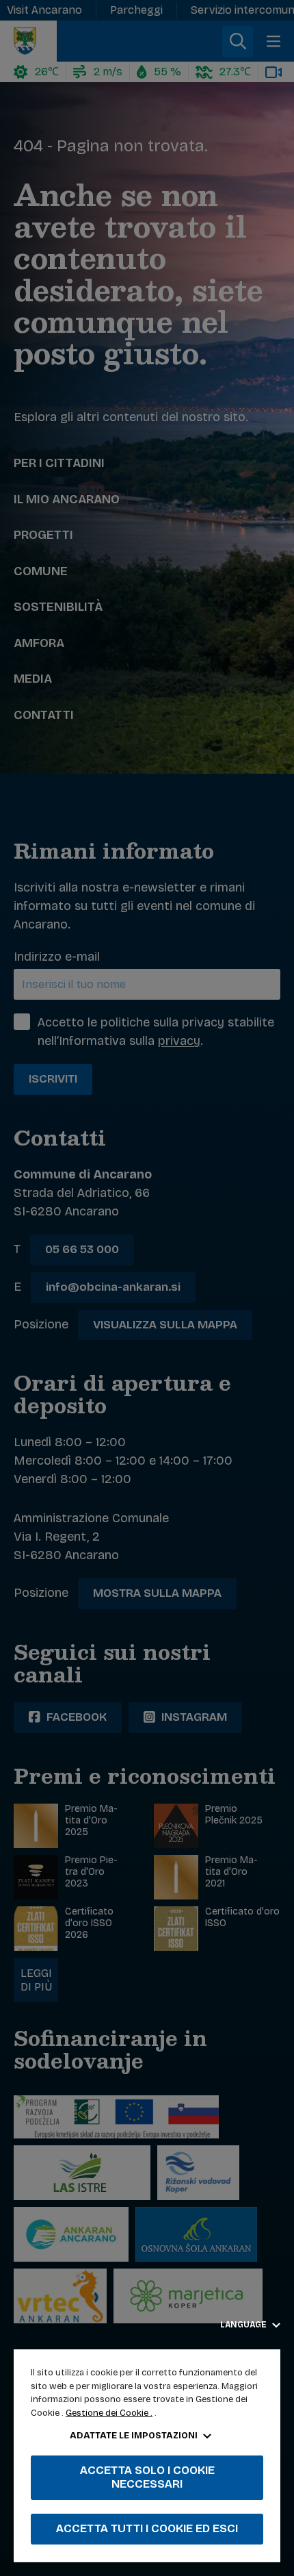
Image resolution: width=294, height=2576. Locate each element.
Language (244, 2325)
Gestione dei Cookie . (109, 2413)
